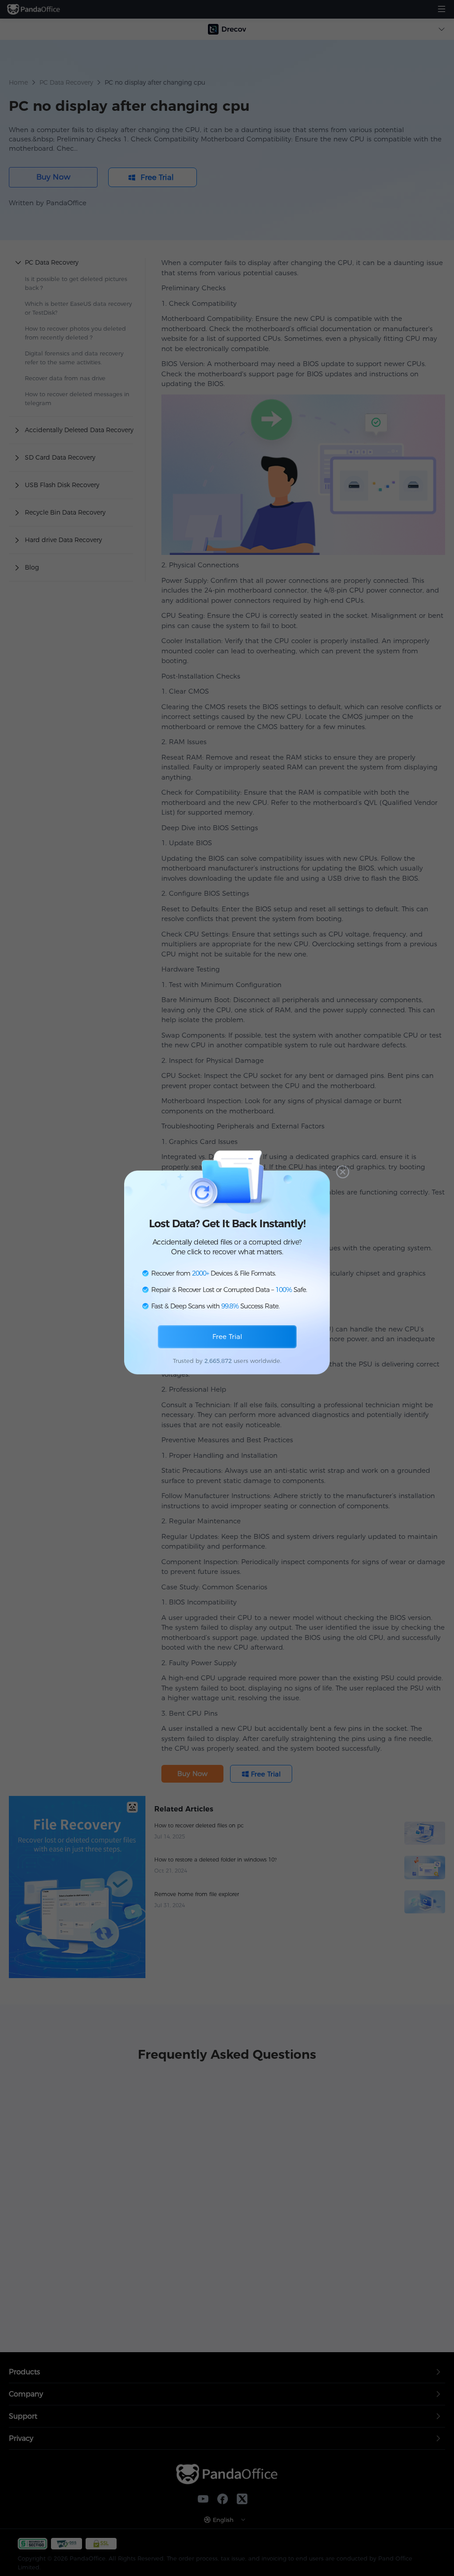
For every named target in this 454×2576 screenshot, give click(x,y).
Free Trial (227, 1337)
